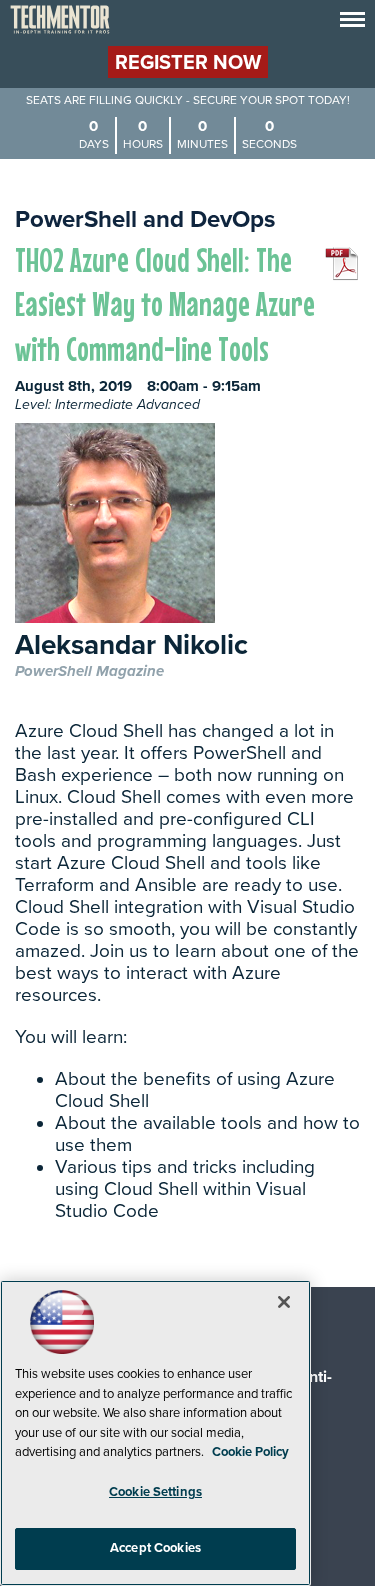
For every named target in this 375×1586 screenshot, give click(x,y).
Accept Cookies (155, 1548)
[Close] (284, 1302)
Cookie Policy (250, 1452)
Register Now (188, 63)
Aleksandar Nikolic (131, 646)
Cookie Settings (155, 1492)
